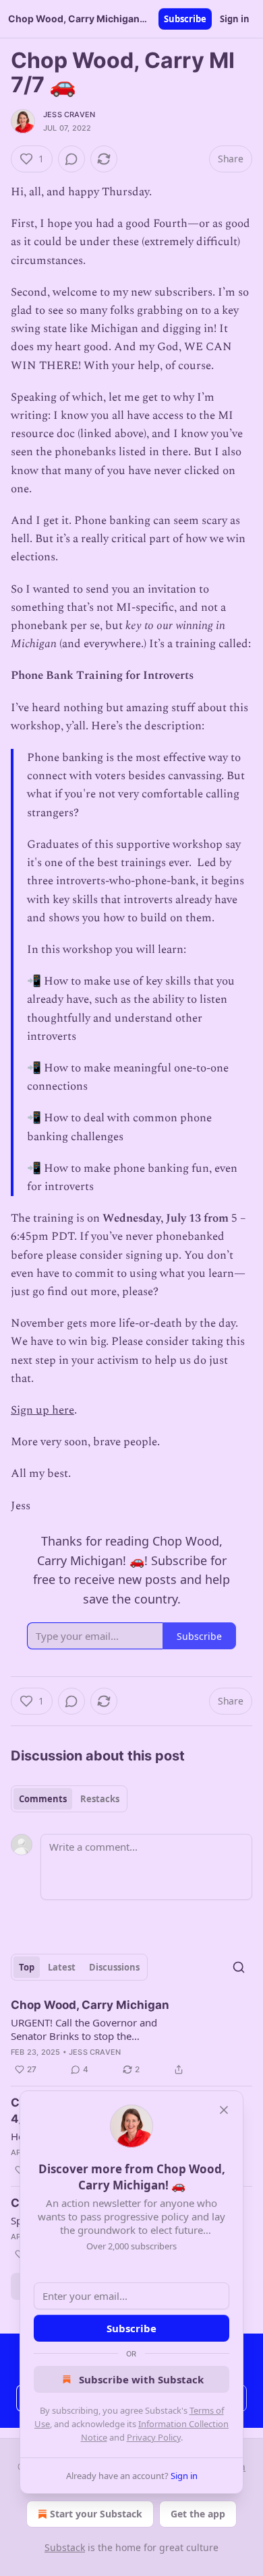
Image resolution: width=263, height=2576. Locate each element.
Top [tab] (27, 1967)
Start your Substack (96, 2514)
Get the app (198, 2514)
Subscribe (185, 19)
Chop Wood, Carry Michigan (90, 2005)
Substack (65, 2547)
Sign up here (42, 1410)
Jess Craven (69, 114)
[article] (131, 2037)
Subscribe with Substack (141, 2379)
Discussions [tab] (114, 1967)
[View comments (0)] (71, 159)
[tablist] (69, 1799)
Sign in (235, 19)
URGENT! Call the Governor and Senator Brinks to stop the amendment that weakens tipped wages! (87, 2029)
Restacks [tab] (100, 1799)
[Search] (239, 1967)
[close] (224, 2110)
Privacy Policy (154, 2437)
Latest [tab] (62, 1967)
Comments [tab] (43, 1799)
